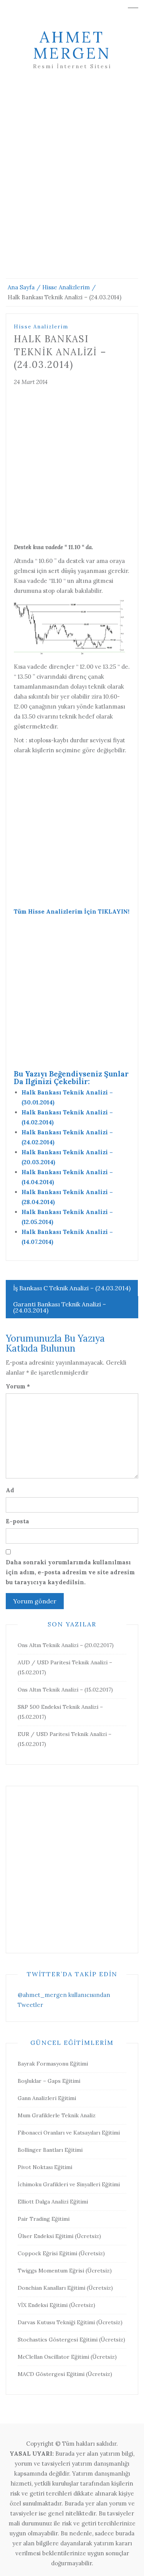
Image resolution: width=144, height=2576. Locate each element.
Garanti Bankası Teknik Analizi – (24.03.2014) (60, 1307)
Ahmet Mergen (72, 45)
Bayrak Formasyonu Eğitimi (53, 2064)
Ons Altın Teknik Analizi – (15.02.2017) (65, 1690)
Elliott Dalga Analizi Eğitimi (53, 2202)
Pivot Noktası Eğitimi (45, 2167)
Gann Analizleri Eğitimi (47, 2098)
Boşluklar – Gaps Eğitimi (49, 2081)
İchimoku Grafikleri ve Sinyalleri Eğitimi (69, 2184)
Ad (10, 1490)
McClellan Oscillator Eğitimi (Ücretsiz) (67, 2357)
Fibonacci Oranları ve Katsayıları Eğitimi (69, 2133)
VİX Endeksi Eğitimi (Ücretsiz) (56, 2305)
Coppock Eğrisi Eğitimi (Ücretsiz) (61, 2253)
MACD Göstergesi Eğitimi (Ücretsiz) (65, 2374)
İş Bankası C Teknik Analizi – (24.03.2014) (72, 1288)
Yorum (18, 1386)
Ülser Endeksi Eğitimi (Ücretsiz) (59, 2236)
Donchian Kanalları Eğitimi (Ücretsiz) (65, 2288)
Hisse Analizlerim (41, 327)
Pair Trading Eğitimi (44, 2219)
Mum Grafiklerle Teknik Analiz (57, 2115)
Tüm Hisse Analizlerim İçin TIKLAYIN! (72, 911)
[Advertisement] (72, 183)
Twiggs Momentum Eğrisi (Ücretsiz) (65, 2271)
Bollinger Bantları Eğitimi (50, 2150)
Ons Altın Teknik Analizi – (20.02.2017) (66, 1645)
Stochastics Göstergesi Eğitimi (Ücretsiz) (71, 2340)
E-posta (17, 1521)
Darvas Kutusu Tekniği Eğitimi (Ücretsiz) (70, 2322)
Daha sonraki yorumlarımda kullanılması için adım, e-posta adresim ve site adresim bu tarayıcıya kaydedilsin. (70, 1572)
